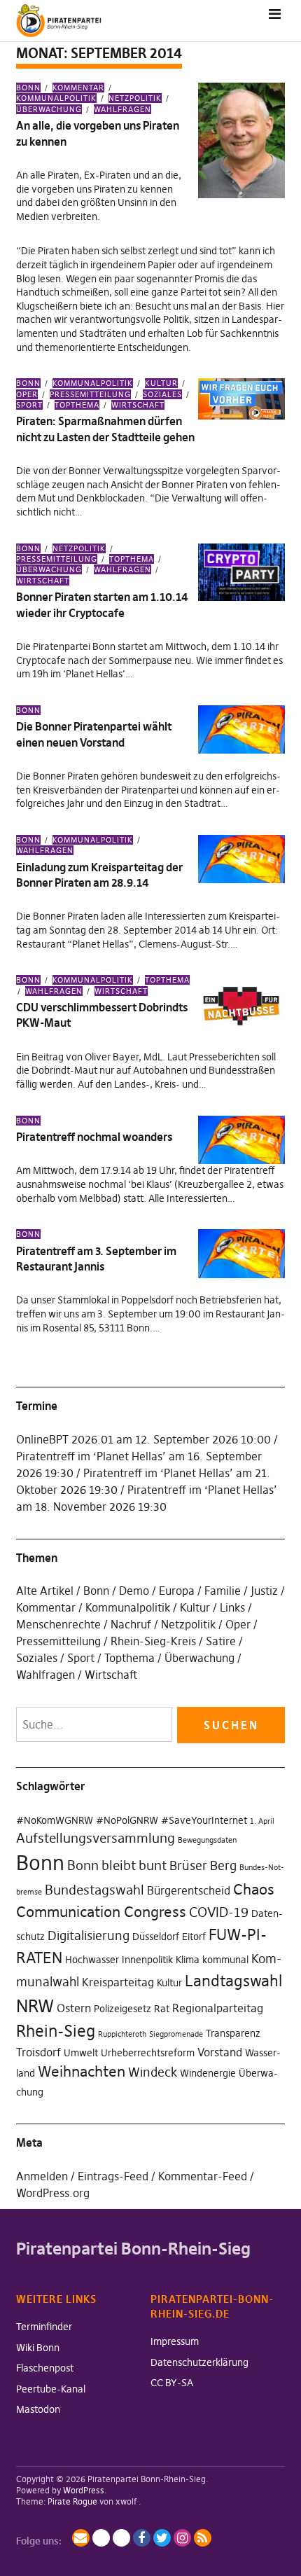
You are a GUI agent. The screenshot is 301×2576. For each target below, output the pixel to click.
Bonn (28, 88)
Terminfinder (44, 2327)
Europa (177, 1591)
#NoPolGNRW (127, 1820)
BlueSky (121, 2538)
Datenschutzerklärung (199, 2362)
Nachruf (131, 1624)
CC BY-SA (172, 2383)
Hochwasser (92, 1960)
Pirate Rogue (72, 2501)
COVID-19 (219, 1912)
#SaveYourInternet (204, 1820)
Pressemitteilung (90, 394)
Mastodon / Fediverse (101, 2538)
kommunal (225, 1960)
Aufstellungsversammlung (96, 1838)
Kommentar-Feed (203, 2176)
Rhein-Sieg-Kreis (153, 1641)
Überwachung (199, 1658)
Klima (188, 1960)
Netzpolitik (135, 98)
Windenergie (208, 2073)
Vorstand (220, 2052)
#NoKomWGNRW (55, 1820)
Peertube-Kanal (51, 2389)
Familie (223, 1591)
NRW (35, 2006)
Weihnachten (82, 2071)
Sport (81, 1658)
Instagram (182, 2538)
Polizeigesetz (122, 2009)
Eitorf (194, 1937)
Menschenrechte (58, 1624)
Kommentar (78, 88)
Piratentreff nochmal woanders (94, 1137)
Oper (238, 1624)
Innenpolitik (147, 1960)
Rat (162, 2009)
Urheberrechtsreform (148, 2053)
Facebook (142, 2538)
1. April (262, 1821)
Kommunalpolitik (56, 98)
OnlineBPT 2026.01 (65, 1439)
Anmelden (42, 2176)
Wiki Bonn (38, 2348)
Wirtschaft (138, 405)
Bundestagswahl (94, 1890)
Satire (221, 1641)
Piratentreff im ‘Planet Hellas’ (91, 1456)
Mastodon (38, 2409)
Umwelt (81, 2053)
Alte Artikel (45, 1591)
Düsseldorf (156, 1937)
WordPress (84, 2490)
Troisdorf (38, 2052)
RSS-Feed (203, 2538)
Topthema (77, 405)
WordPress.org (53, 2193)
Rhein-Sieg (56, 2031)
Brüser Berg (203, 1866)
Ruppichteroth (122, 2034)
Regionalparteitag (218, 2008)
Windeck (153, 2072)
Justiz (264, 1591)
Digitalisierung (89, 1936)
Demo (134, 1591)
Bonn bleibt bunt (117, 1865)
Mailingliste (81, 2538)
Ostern (74, 2008)
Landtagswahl (233, 1981)
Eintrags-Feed (113, 2176)
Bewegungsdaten (207, 1840)
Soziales (162, 394)
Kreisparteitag (118, 1982)
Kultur (161, 383)
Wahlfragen (122, 109)
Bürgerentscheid (189, 1890)
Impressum (175, 2341)
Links (232, 1607)
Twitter (162, 2538)
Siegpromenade (176, 2034)
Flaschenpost (45, 2368)
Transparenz (233, 2033)
